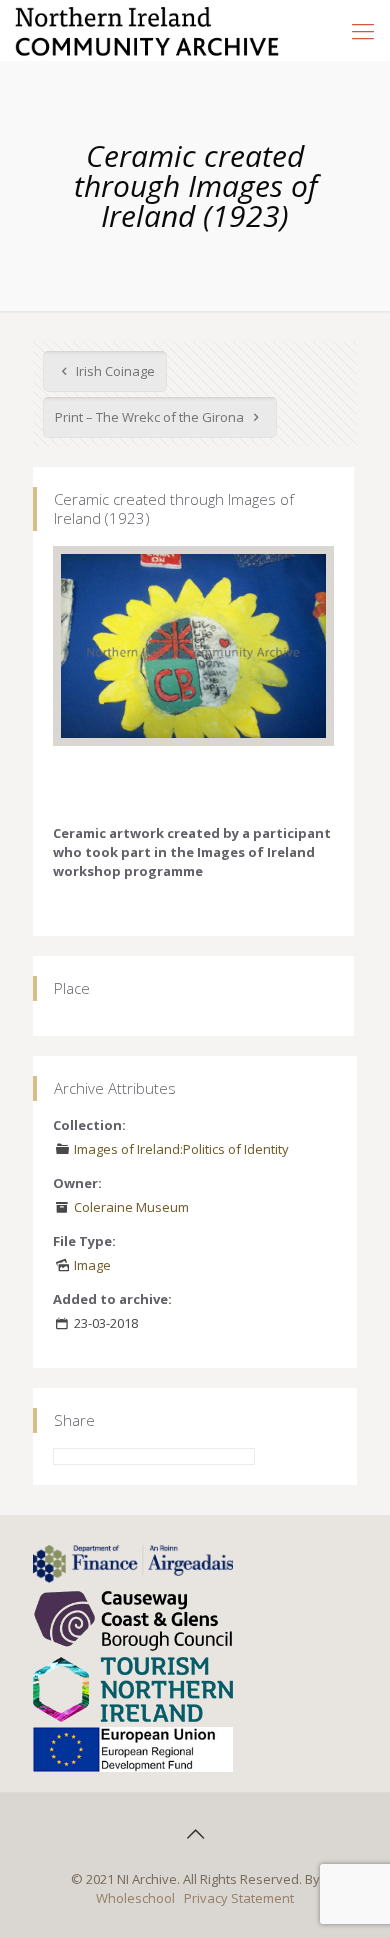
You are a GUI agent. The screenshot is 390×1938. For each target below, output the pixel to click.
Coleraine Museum (131, 1207)
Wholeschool (135, 1898)
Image (92, 1265)
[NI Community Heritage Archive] (147, 30)
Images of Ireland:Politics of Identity (181, 1149)
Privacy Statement (239, 1898)
